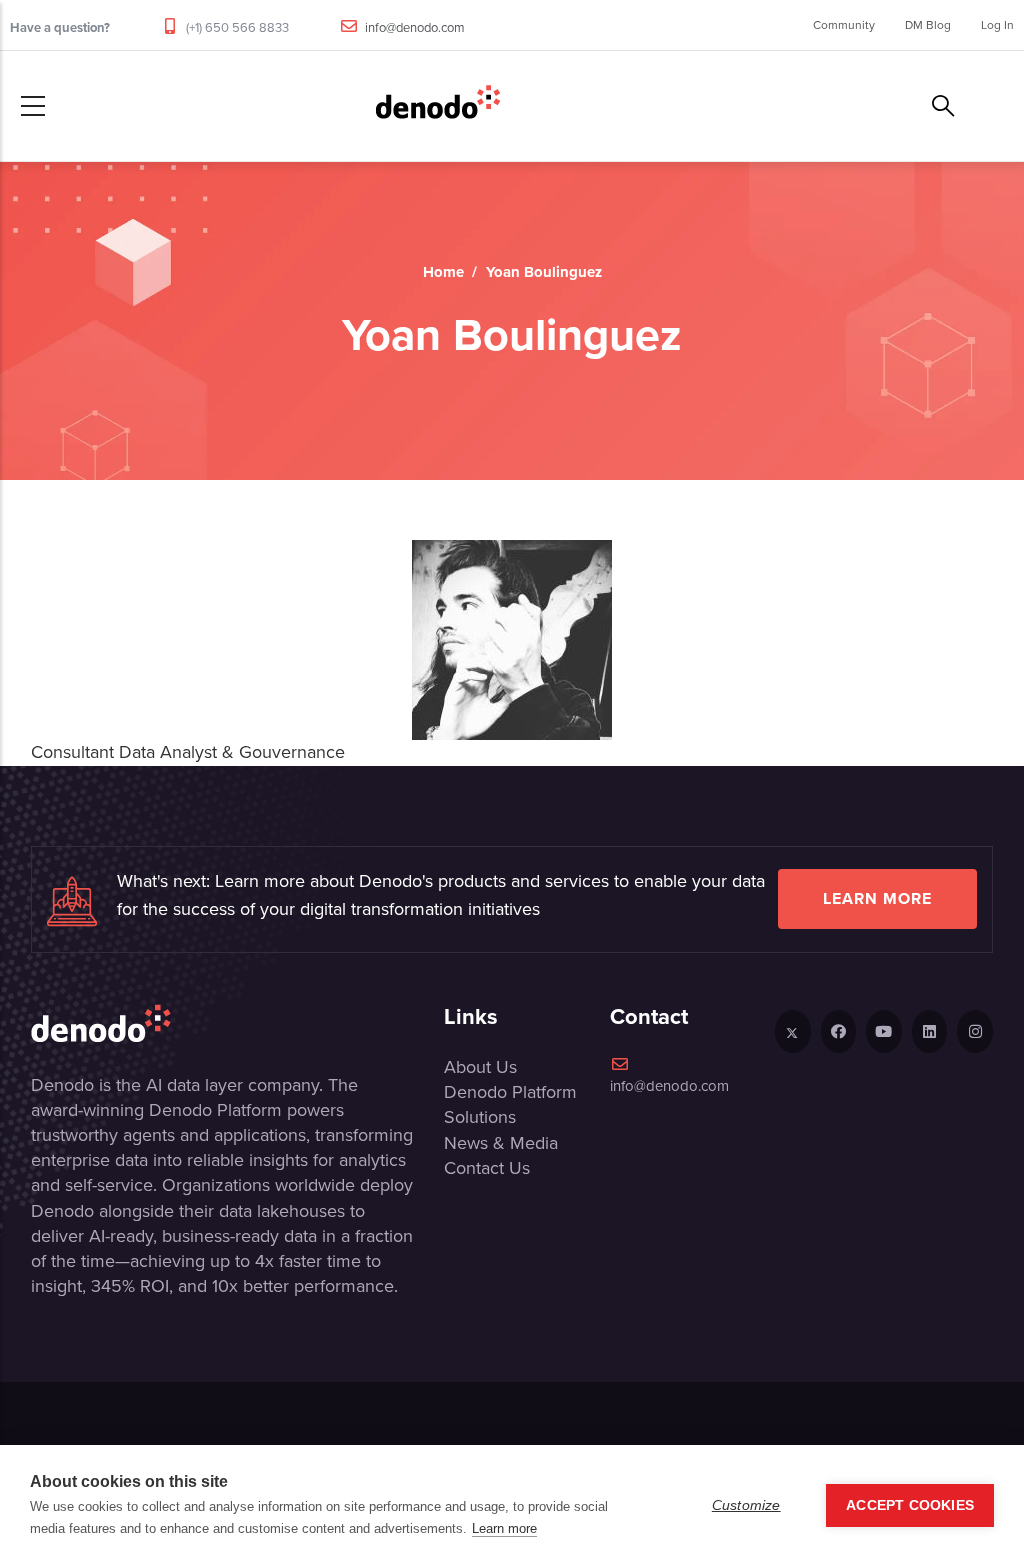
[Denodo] (438, 106)
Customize (746, 1505)
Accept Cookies (910, 1505)
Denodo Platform (510, 1092)
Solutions (480, 1117)
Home (443, 272)
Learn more (877, 898)
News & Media (501, 1143)
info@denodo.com (415, 27)
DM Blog (928, 25)
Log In (997, 25)
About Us (480, 1067)
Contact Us (487, 1168)
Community (844, 25)
